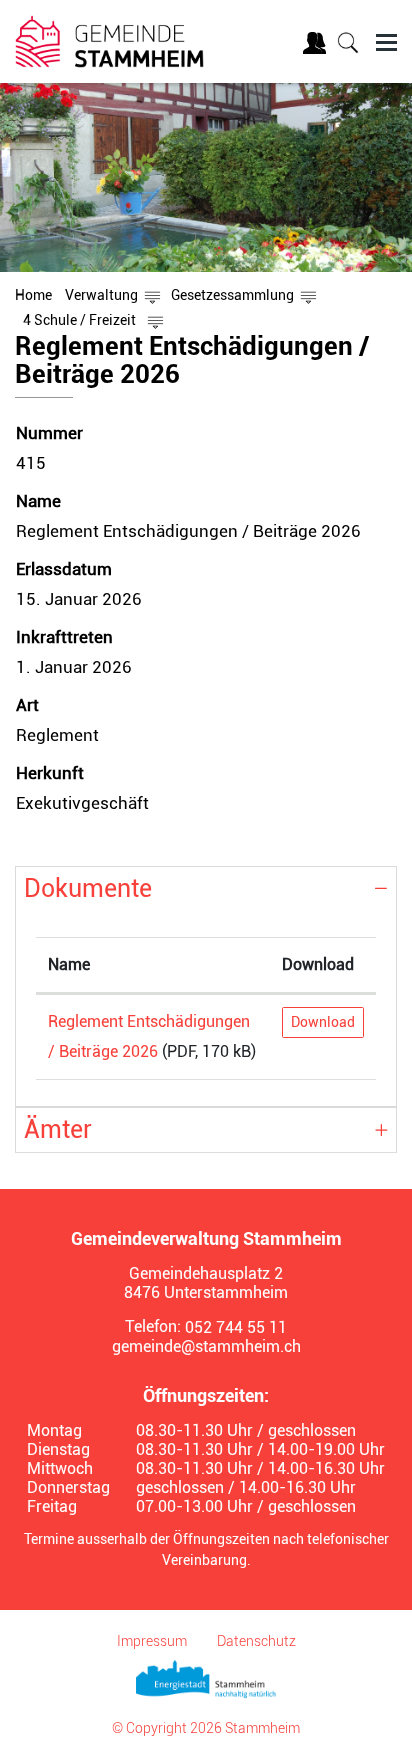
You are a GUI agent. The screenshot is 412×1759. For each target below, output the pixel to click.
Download (318, 964)
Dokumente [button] (88, 888)
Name (69, 964)
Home (33, 295)
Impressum (152, 1641)
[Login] (317, 46)
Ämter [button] (58, 1129)
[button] (101, 295)
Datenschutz (256, 1641)
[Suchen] (350, 45)
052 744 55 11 (236, 1327)
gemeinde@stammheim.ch (206, 1346)
